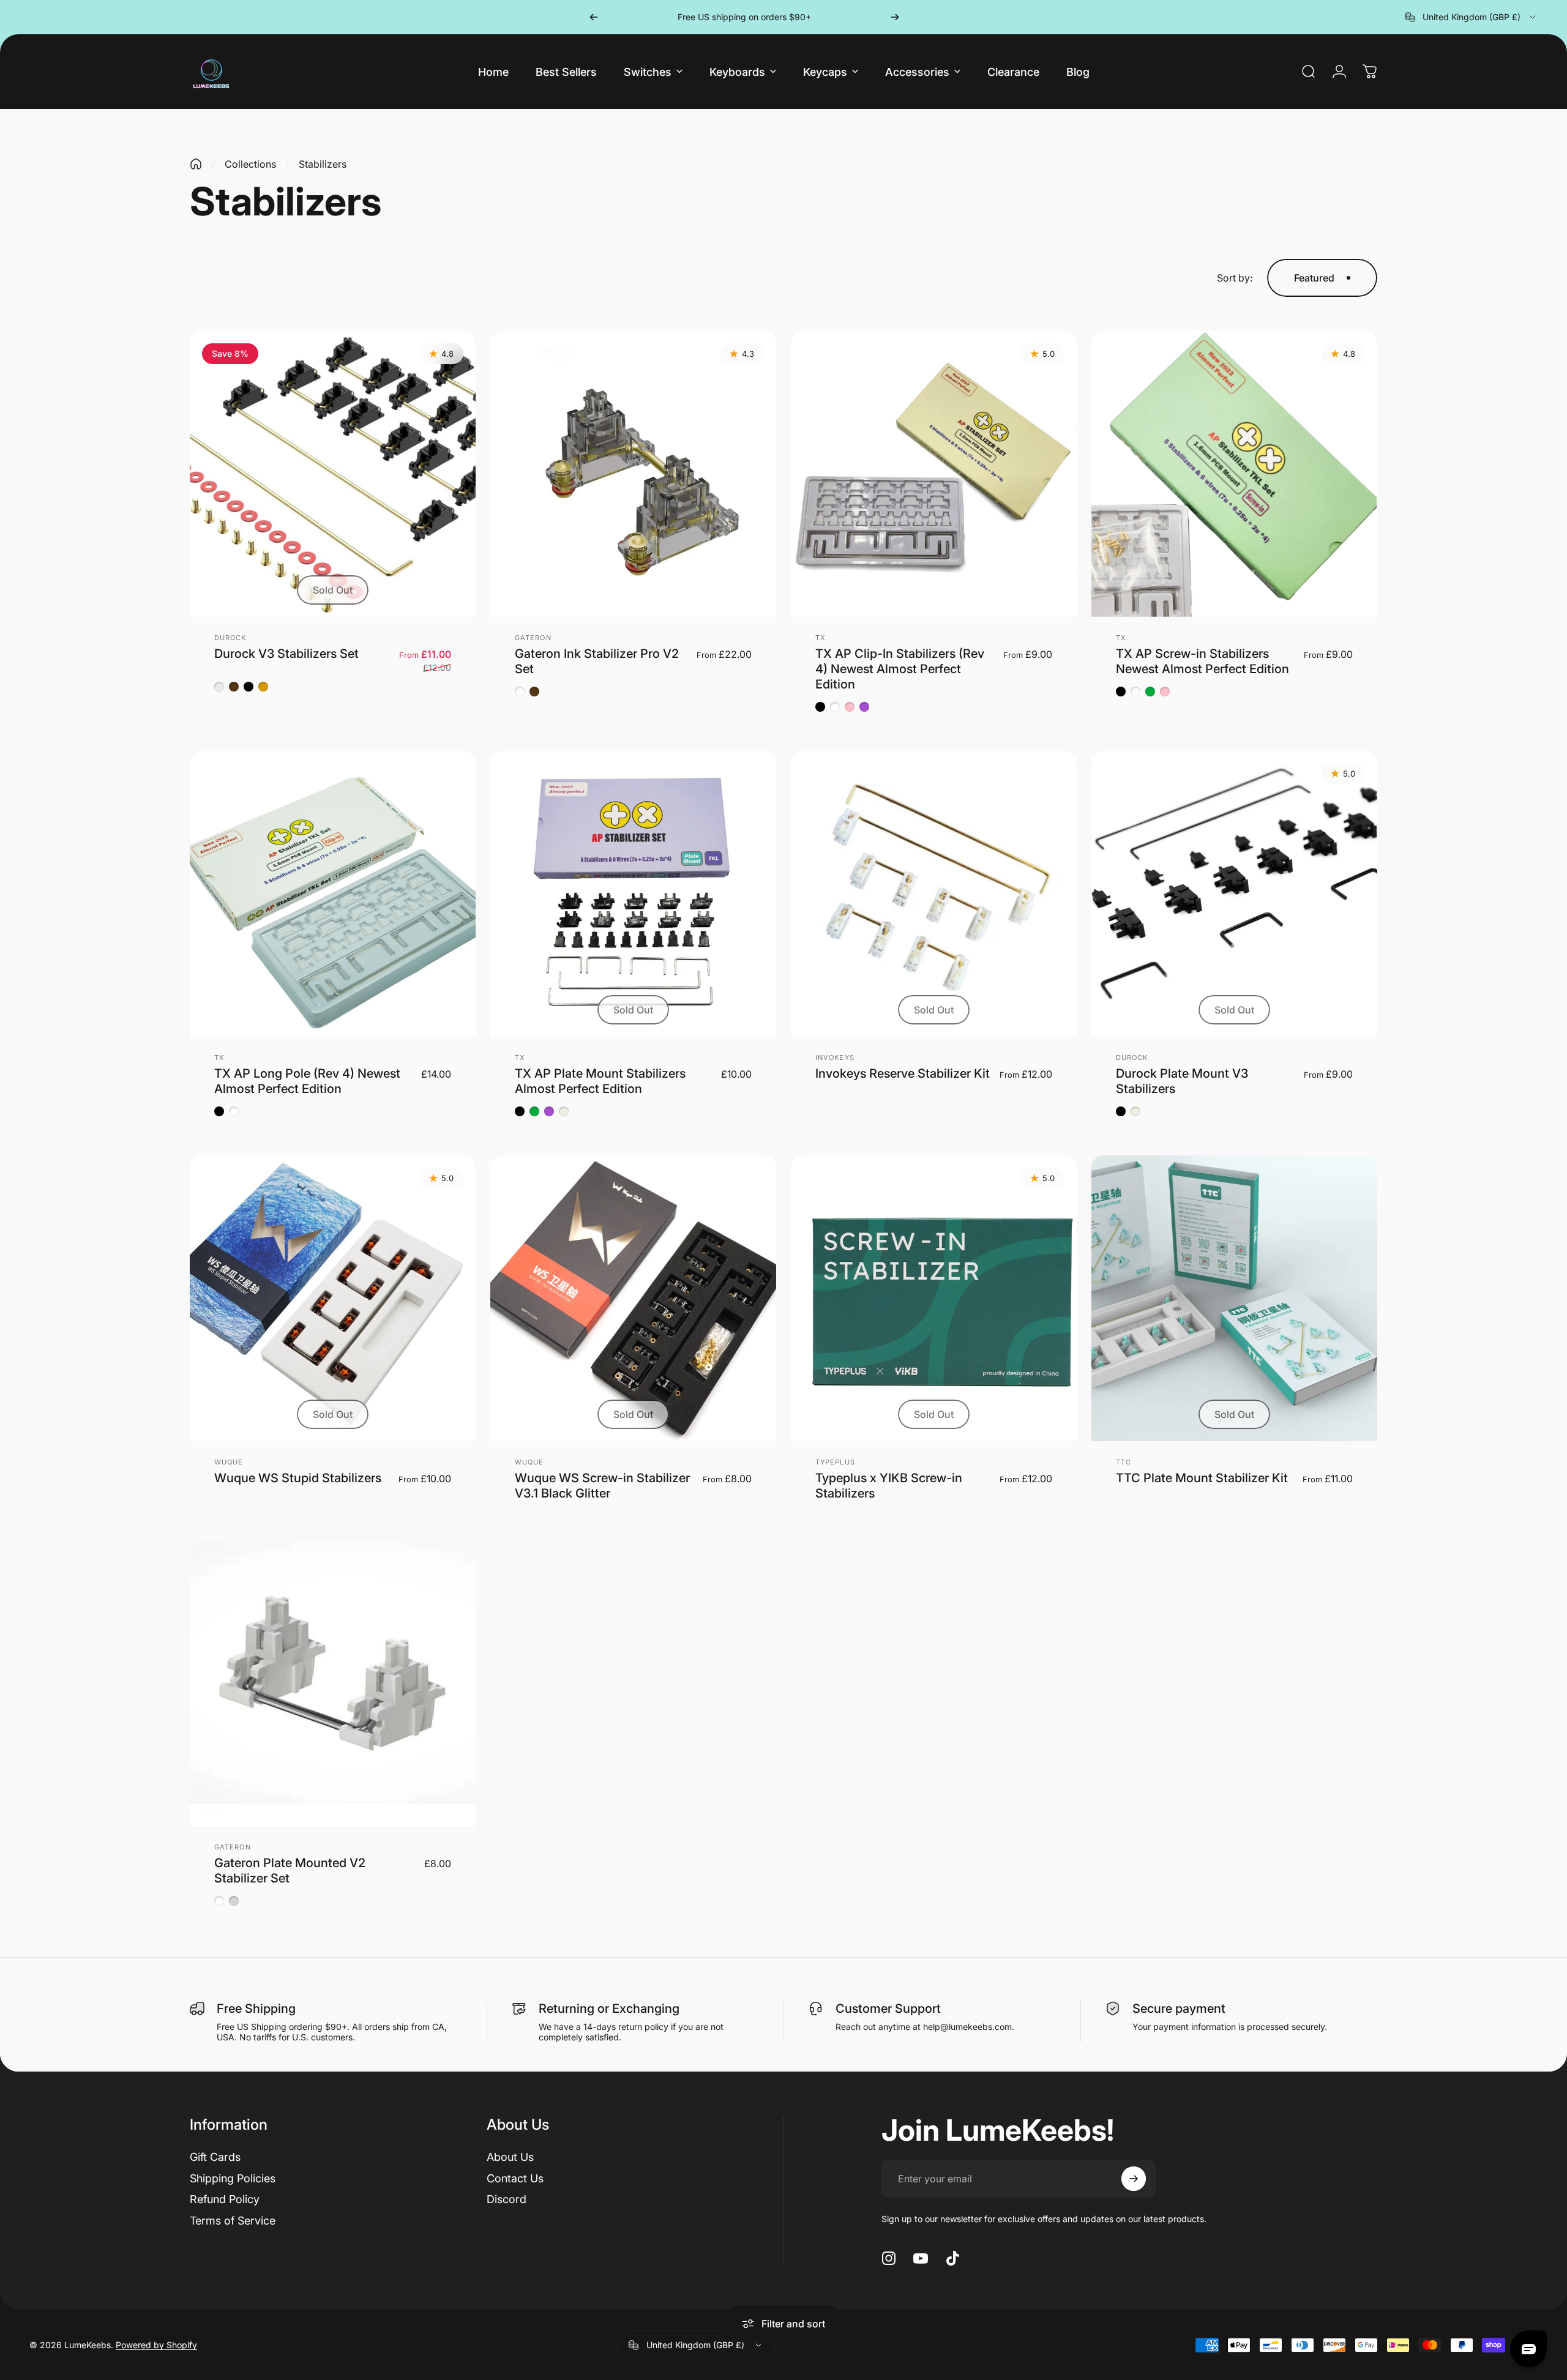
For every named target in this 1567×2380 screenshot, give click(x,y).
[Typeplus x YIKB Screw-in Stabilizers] (934, 1298)
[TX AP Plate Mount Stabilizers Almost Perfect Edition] (633, 894)
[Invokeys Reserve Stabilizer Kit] (934, 894)
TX (821, 638)
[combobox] (1472, 17)
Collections (250, 164)
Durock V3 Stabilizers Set (286, 654)
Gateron (533, 638)
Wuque (229, 1462)
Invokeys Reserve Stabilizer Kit (903, 1073)
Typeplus (835, 1462)
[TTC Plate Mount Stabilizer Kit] (1234, 1298)
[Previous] (594, 17)
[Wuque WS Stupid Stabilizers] (333, 1298)
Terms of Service (233, 2221)
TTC (1124, 1462)
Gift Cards (215, 2157)
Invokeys (835, 1058)
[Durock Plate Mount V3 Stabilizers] (1234, 894)
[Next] (895, 17)
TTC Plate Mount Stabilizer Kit (1202, 1478)
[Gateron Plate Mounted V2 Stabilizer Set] (333, 1683)
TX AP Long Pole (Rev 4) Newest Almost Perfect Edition (307, 1081)
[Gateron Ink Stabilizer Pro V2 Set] (633, 474)
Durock (230, 638)
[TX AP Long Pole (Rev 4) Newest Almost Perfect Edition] (333, 894)
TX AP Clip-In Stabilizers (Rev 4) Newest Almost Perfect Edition (900, 669)
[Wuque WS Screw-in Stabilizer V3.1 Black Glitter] (633, 1298)
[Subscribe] (1134, 2179)
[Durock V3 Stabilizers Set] (333, 474)
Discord (507, 2199)
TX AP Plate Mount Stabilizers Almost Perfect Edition (600, 1081)
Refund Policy (225, 2199)
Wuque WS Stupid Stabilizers (298, 1478)
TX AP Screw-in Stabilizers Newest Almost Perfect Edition (1202, 661)
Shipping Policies (233, 2178)
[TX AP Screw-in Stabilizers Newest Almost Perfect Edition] (1234, 474)
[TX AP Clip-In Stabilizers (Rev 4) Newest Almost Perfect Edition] (934, 474)
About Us (510, 2157)
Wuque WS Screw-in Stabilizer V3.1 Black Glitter (602, 1486)
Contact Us (515, 2178)
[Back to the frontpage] (196, 164)
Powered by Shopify (156, 2345)
